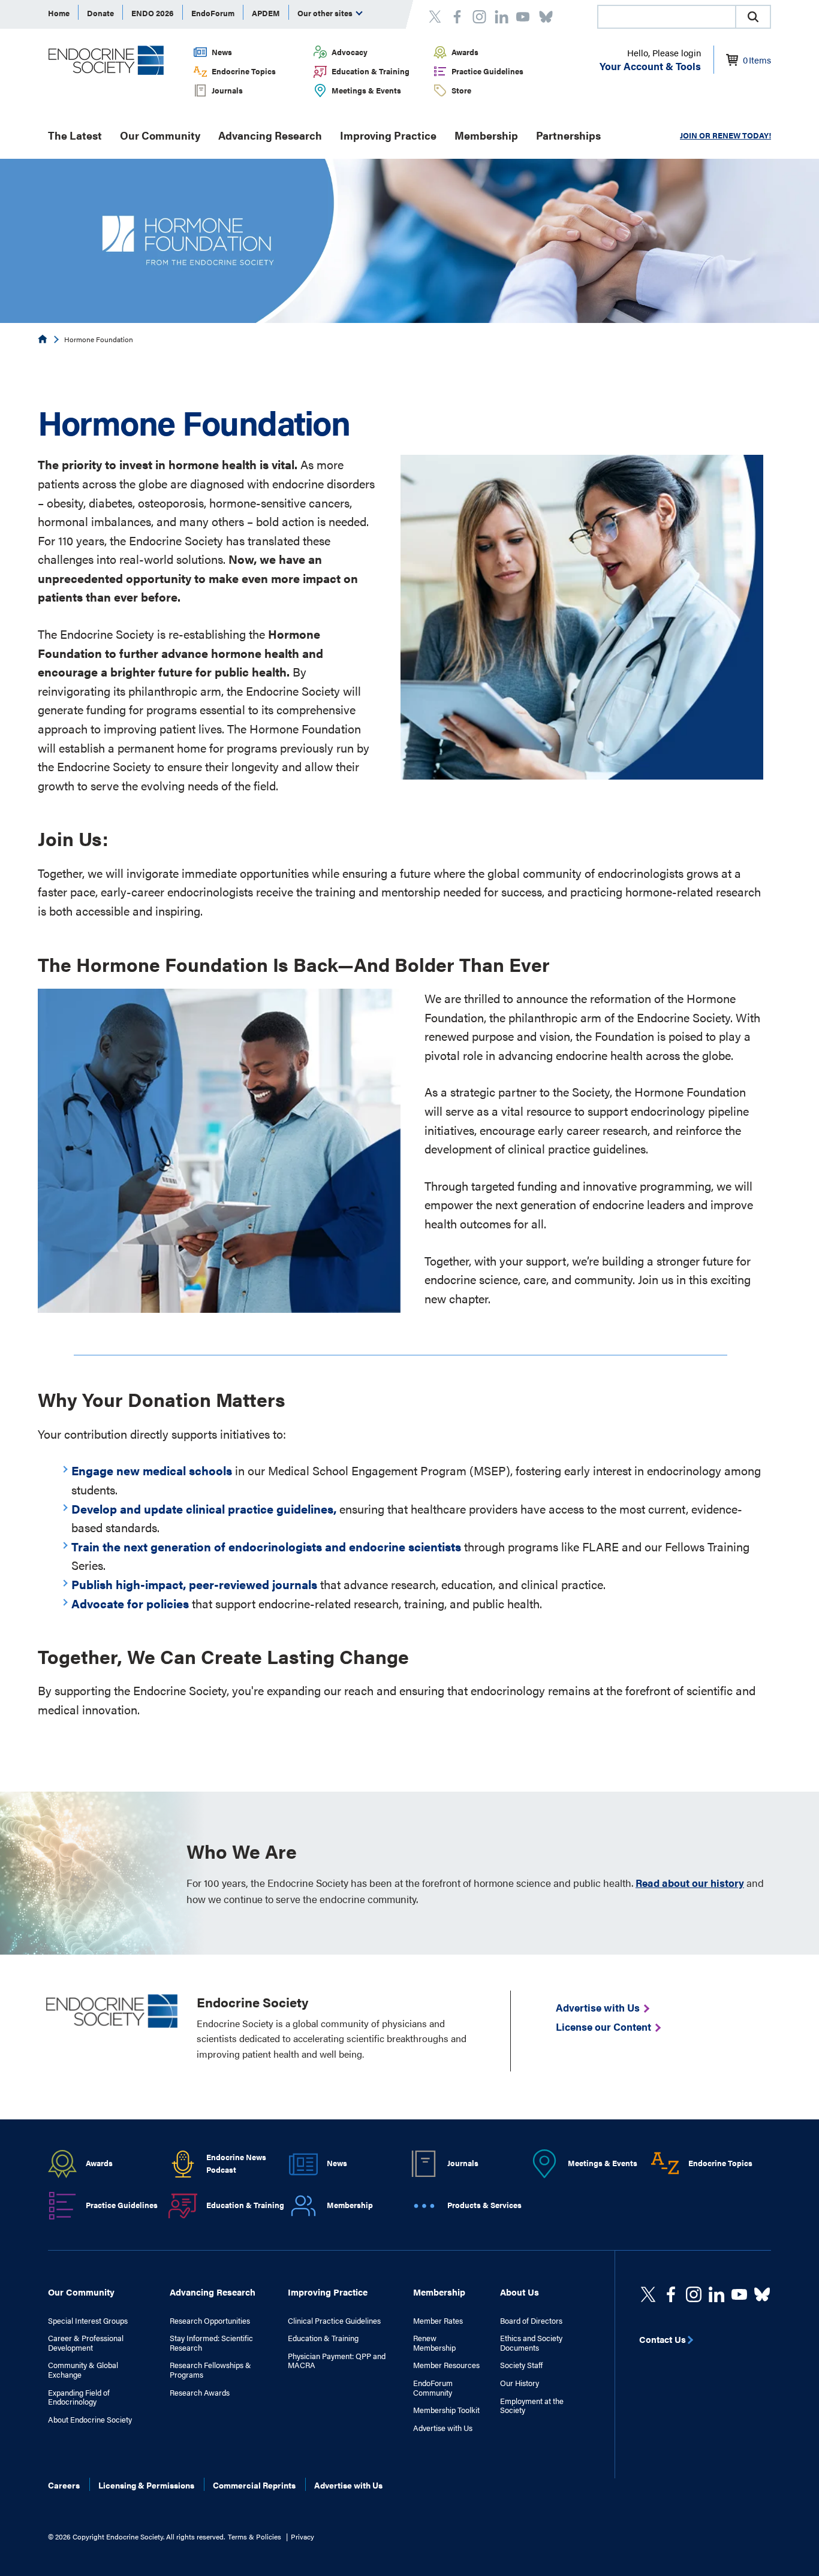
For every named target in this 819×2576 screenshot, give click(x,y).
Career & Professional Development (86, 2343)
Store (461, 90)
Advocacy (350, 52)
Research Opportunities (210, 2321)
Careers (64, 2485)
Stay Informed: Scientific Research (211, 2343)
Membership (486, 135)
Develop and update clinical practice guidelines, (204, 1509)
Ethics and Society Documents (531, 2343)
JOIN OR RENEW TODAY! (725, 135)
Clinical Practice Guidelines (334, 2321)
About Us (520, 2292)
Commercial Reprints (254, 2485)
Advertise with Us (443, 2428)
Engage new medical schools (152, 1470)
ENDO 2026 (153, 13)
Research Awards (200, 2393)
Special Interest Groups (88, 2321)
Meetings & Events (366, 90)
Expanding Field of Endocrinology (79, 2397)
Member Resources (446, 2365)
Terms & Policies (255, 2536)
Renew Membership (434, 2343)
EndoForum (213, 13)
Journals (227, 90)
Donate (100, 13)
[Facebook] (671, 2294)
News (222, 52)
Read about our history (690, 1883)
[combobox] (666, 17)
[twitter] (648, 2294)
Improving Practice (388, 135)
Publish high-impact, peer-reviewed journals (194, 1584)
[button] (753, 17)
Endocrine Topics (244, 71)
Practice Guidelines (487, 71)
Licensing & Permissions (146, 2485)
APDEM (266, 13)
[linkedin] (739, 2294)
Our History (520, 2383)
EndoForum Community (433, 2388)
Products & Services (484, 2205)
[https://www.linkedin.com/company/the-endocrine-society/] (716, 2294)
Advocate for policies (130, 1603)
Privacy (302, 2536)
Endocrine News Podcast (236, 2163)
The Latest (75, 135)
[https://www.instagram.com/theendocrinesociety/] (694, 2294)
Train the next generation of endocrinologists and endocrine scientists (266, 1546)
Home (59, 13)
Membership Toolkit (446, 2410)
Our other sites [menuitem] (326, 13)
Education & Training (371, 71)
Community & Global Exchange (83, 2370)
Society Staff (521, 2365)
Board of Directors (531, 2321)
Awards (465, 52)
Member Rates (438, 2321)
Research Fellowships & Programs (210, 2370)
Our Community (160, 135)
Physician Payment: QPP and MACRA (337, 2361)
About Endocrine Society (90, 2420)
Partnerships (568, 135)
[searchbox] (667, 18)
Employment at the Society (532, 2406)
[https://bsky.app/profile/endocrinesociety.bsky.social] (762, 2294)
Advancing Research (270, 135)
